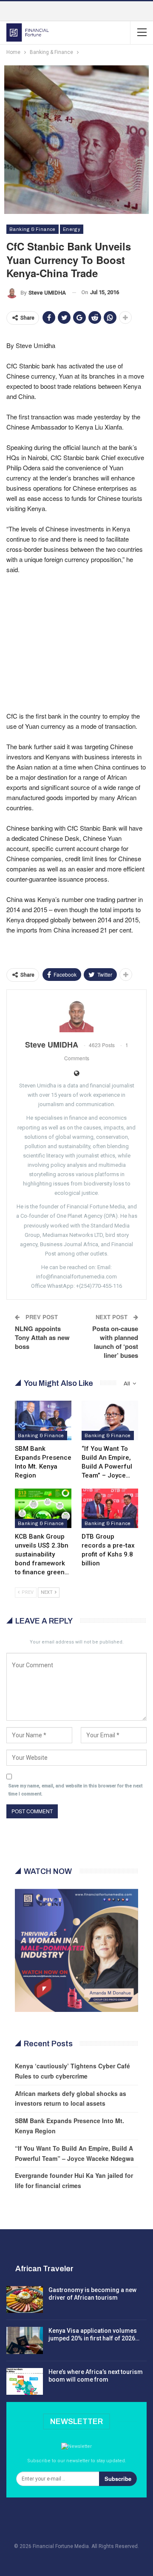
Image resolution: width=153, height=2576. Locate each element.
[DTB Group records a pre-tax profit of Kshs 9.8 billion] (110, 1508)
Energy (72, 229)
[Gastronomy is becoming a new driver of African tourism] (25, 2300)
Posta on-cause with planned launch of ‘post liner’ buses (115, 1342)
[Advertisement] (76, 633)
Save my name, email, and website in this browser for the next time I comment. (75, 1790)
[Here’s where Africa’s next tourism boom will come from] (25, 2382)
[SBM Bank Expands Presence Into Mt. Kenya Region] (43, 1420)
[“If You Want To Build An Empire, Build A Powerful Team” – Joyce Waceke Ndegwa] (110, 1420)
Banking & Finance (33, 229)
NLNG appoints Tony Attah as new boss (42, 1337)
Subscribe (118, 2479)
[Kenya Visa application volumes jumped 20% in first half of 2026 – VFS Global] (25, 2340)
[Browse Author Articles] (76, 1015)
